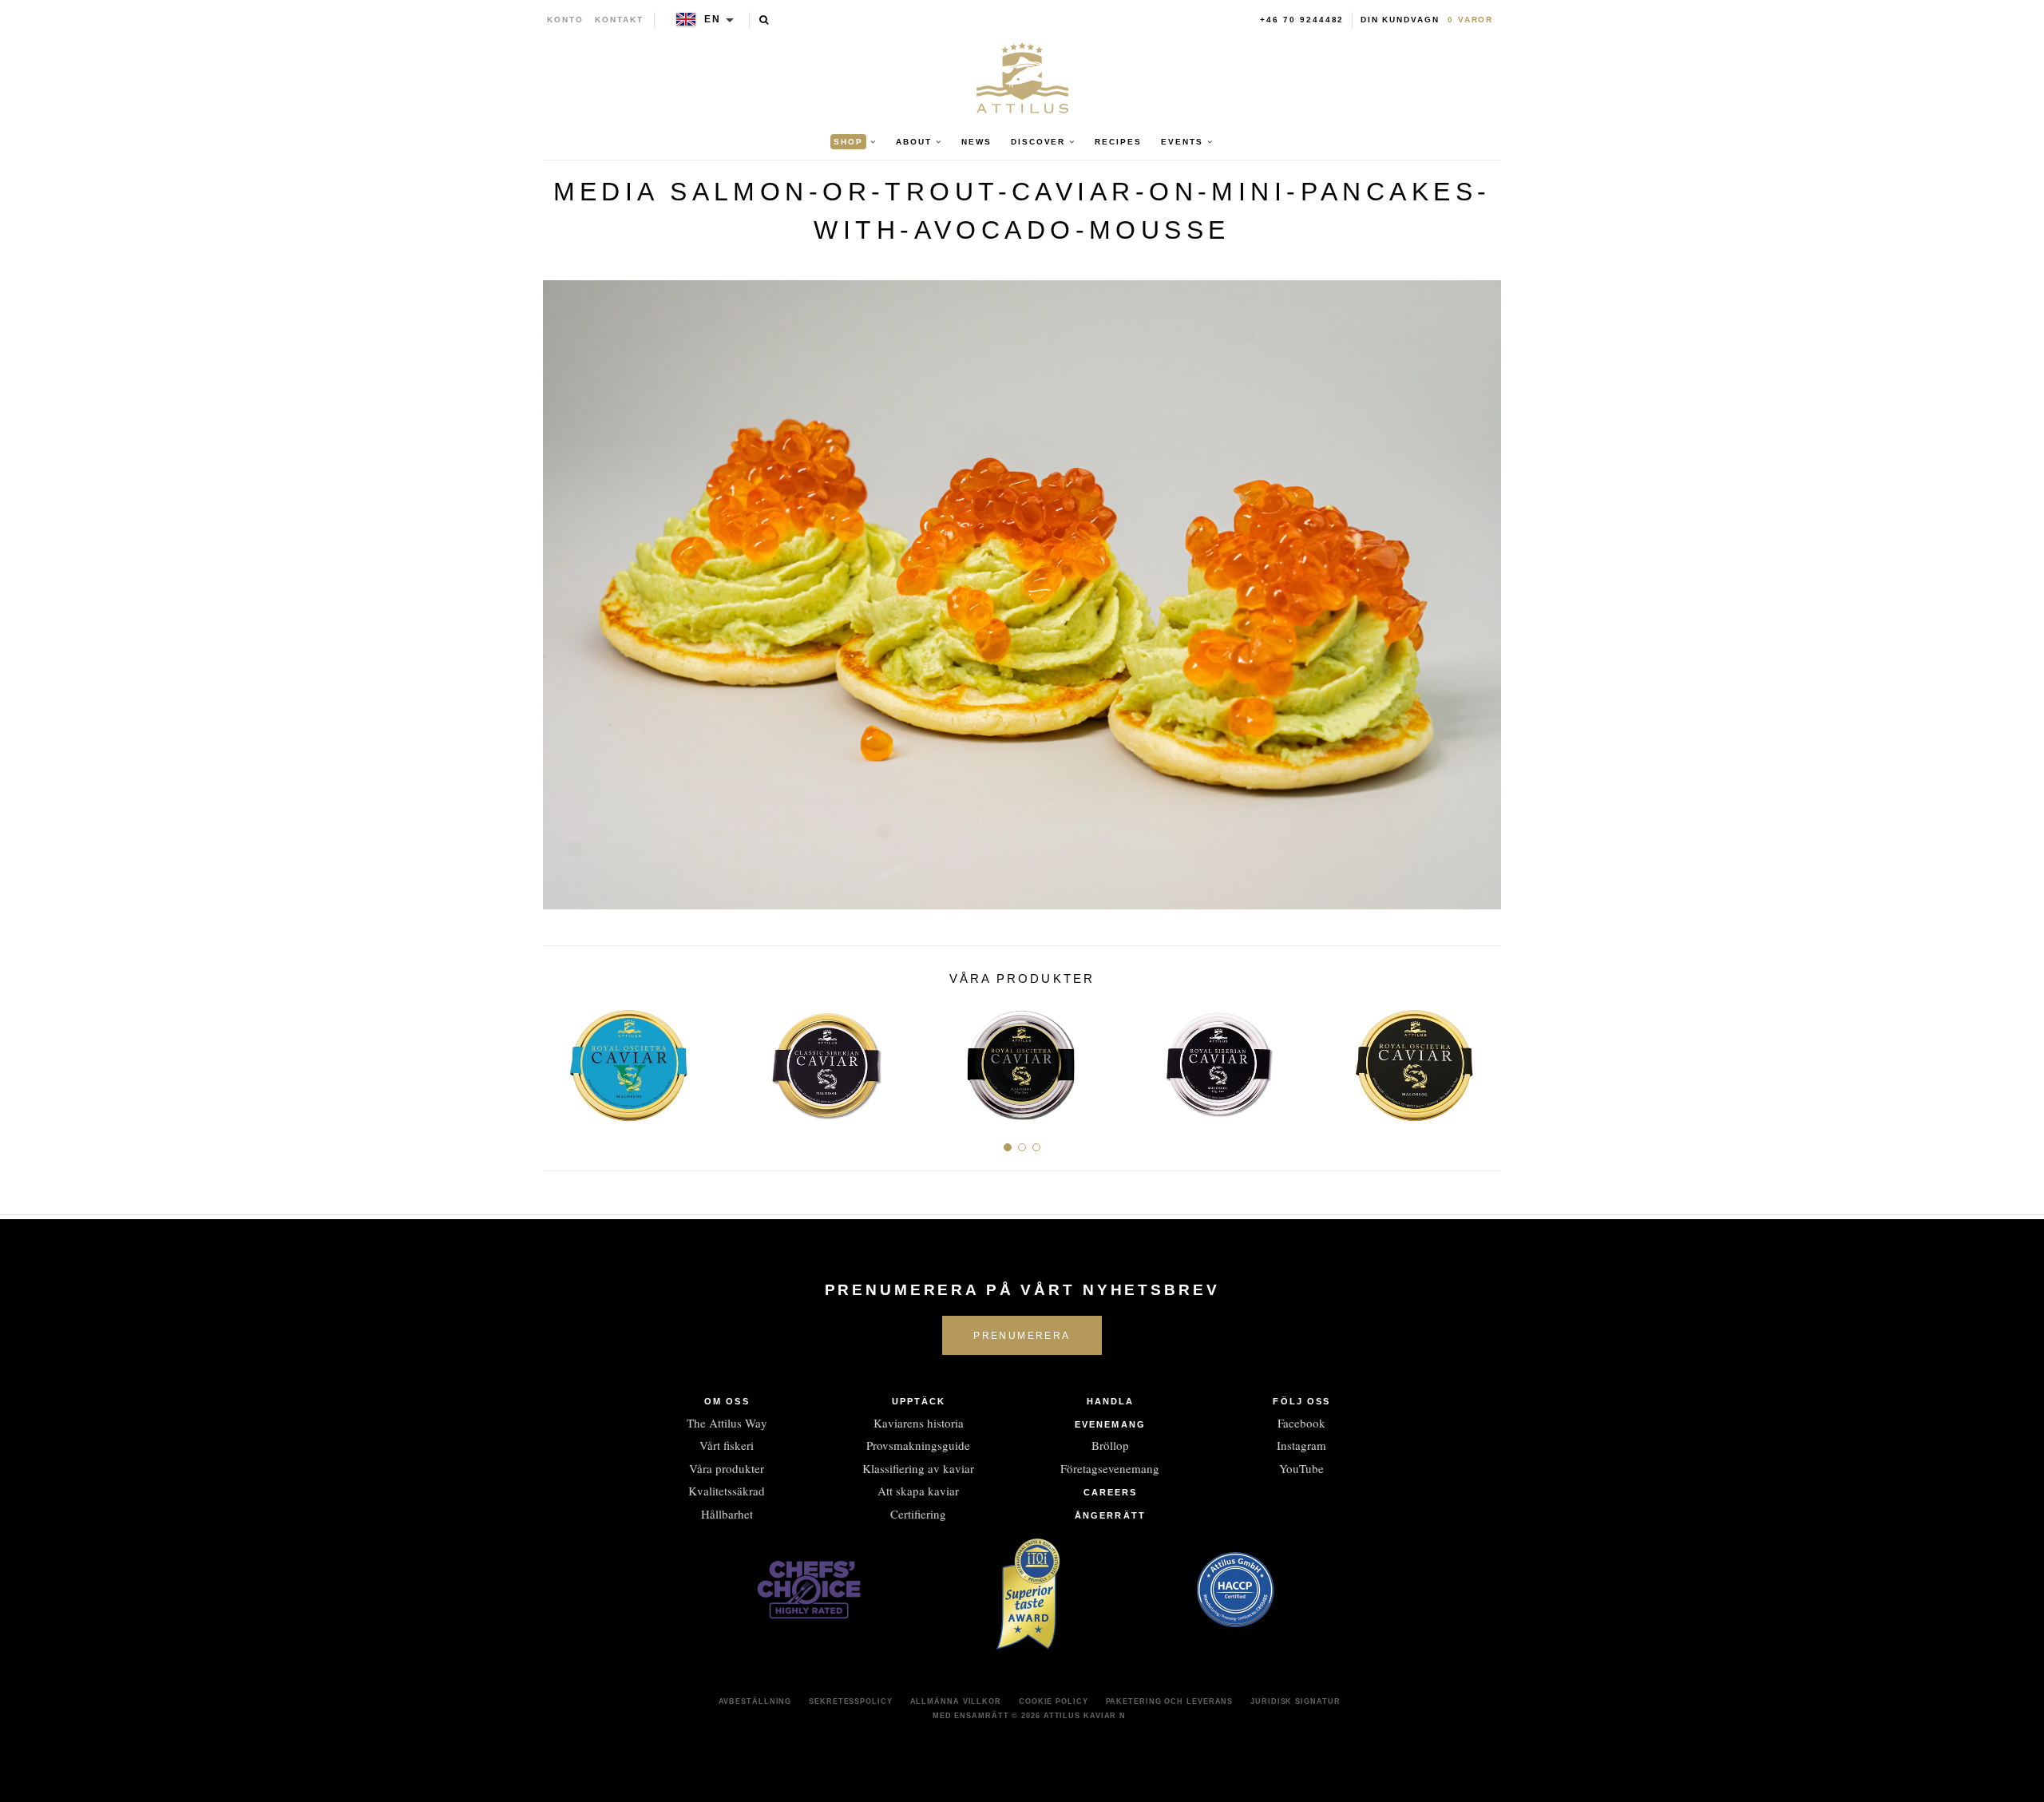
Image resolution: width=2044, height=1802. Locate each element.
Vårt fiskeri (727, 1445)
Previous (561, 1058)
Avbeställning (755, 1701)
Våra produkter (727, 1468)
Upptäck (919, 1401)
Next (1483, 1058)
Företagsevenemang (1110, 1468)
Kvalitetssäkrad (727, 1491)
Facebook (1301, 1423)
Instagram (1301, 1445)
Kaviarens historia (919, 1423)
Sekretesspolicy (851, 1701)
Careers (1111, 1492)
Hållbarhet (727, 1514)
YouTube (1301, 1468)
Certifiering (918, 1514)
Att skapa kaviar (918, 1491)
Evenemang (1110, 1424)
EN (713, 19)
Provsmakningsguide (918, 1445)
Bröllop (1110, 1445)
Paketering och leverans (1170, 1701)
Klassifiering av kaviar (918, 1468)
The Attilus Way (727, 1423)
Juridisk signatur (1295, 1701)
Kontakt (619, 20)
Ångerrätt (1110, 1515)
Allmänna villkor (956, 1701)
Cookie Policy (1054, 1701)
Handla (1111, 1401)
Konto (565, 20)
